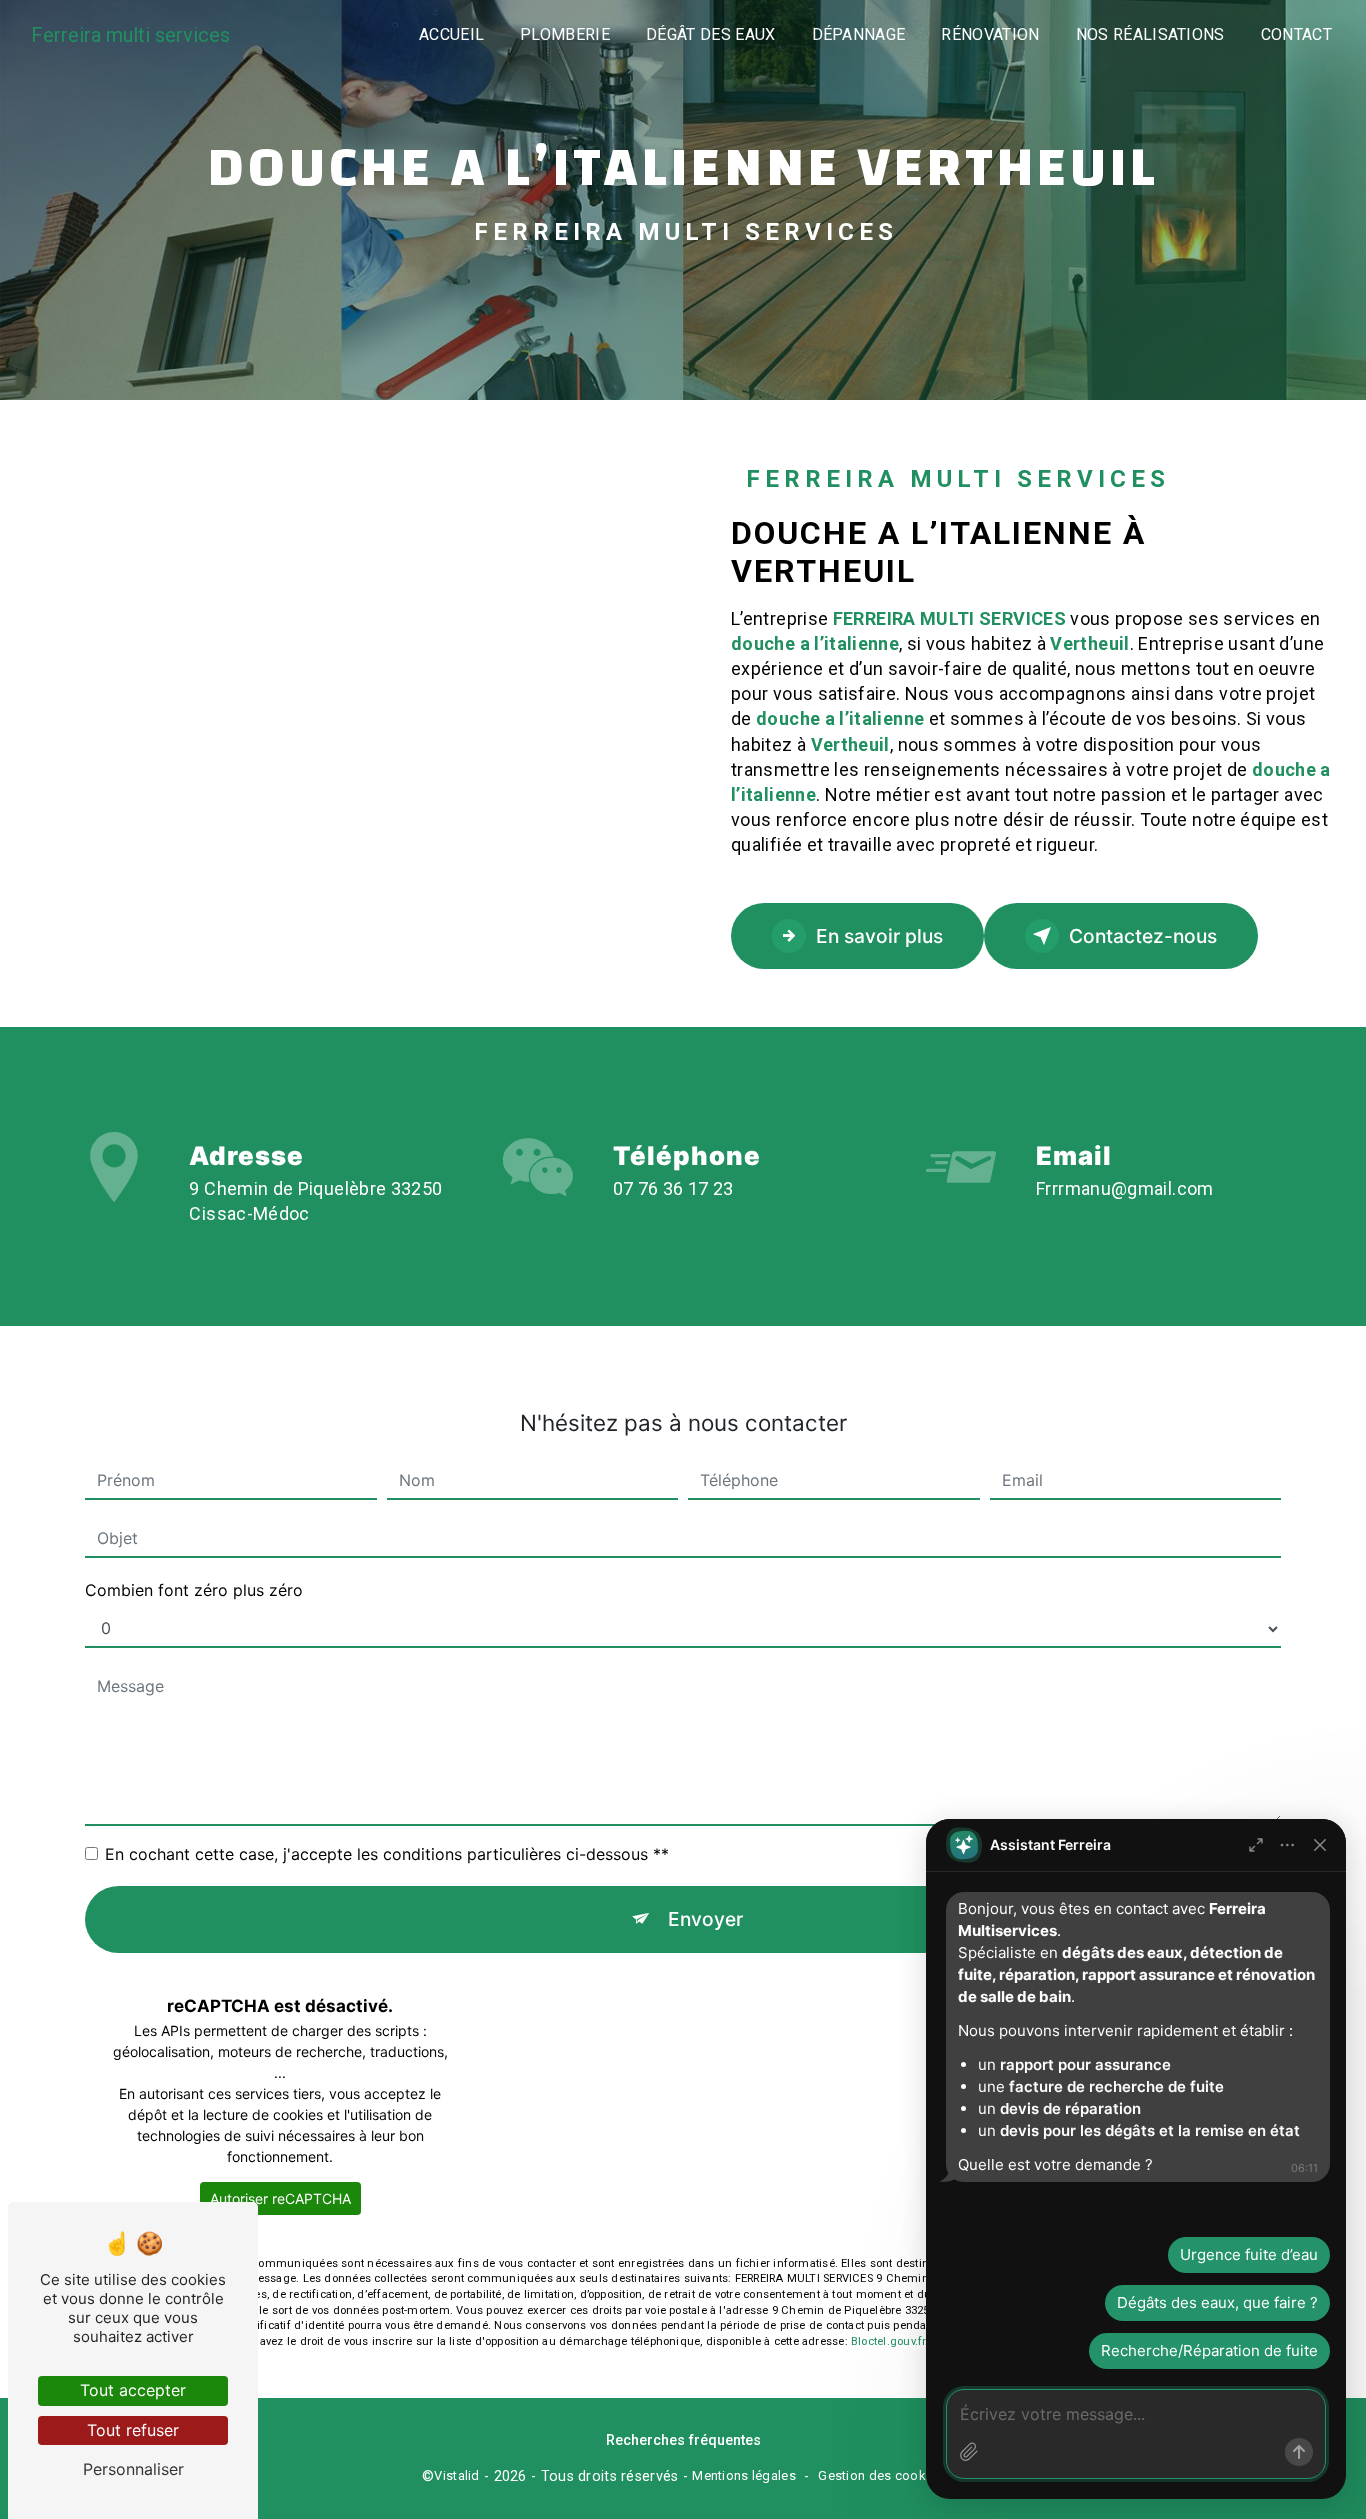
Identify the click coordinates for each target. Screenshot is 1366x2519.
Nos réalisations (1150, 34)
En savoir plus (879, 936)
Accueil (451, 34)
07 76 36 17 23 (673, 1188)
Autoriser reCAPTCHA (280, 2198)
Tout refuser (133, 2430)
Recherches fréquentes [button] (683, 2440)
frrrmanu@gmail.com (1125, 1188)
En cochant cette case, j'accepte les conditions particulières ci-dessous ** (387, 1854)
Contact (1296, 34)
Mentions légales (744, 2475)
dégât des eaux (710, 34)
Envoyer (705, 1919)
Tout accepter (133, 2390)
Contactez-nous (1143, 936)
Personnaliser (133, 2469)
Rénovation (990, 34)
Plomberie (565, 34)
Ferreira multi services (130, 35)
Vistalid (456, 2475)
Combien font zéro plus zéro (194, 1590)
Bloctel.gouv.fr (888, 2341)
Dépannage (859, 34)
